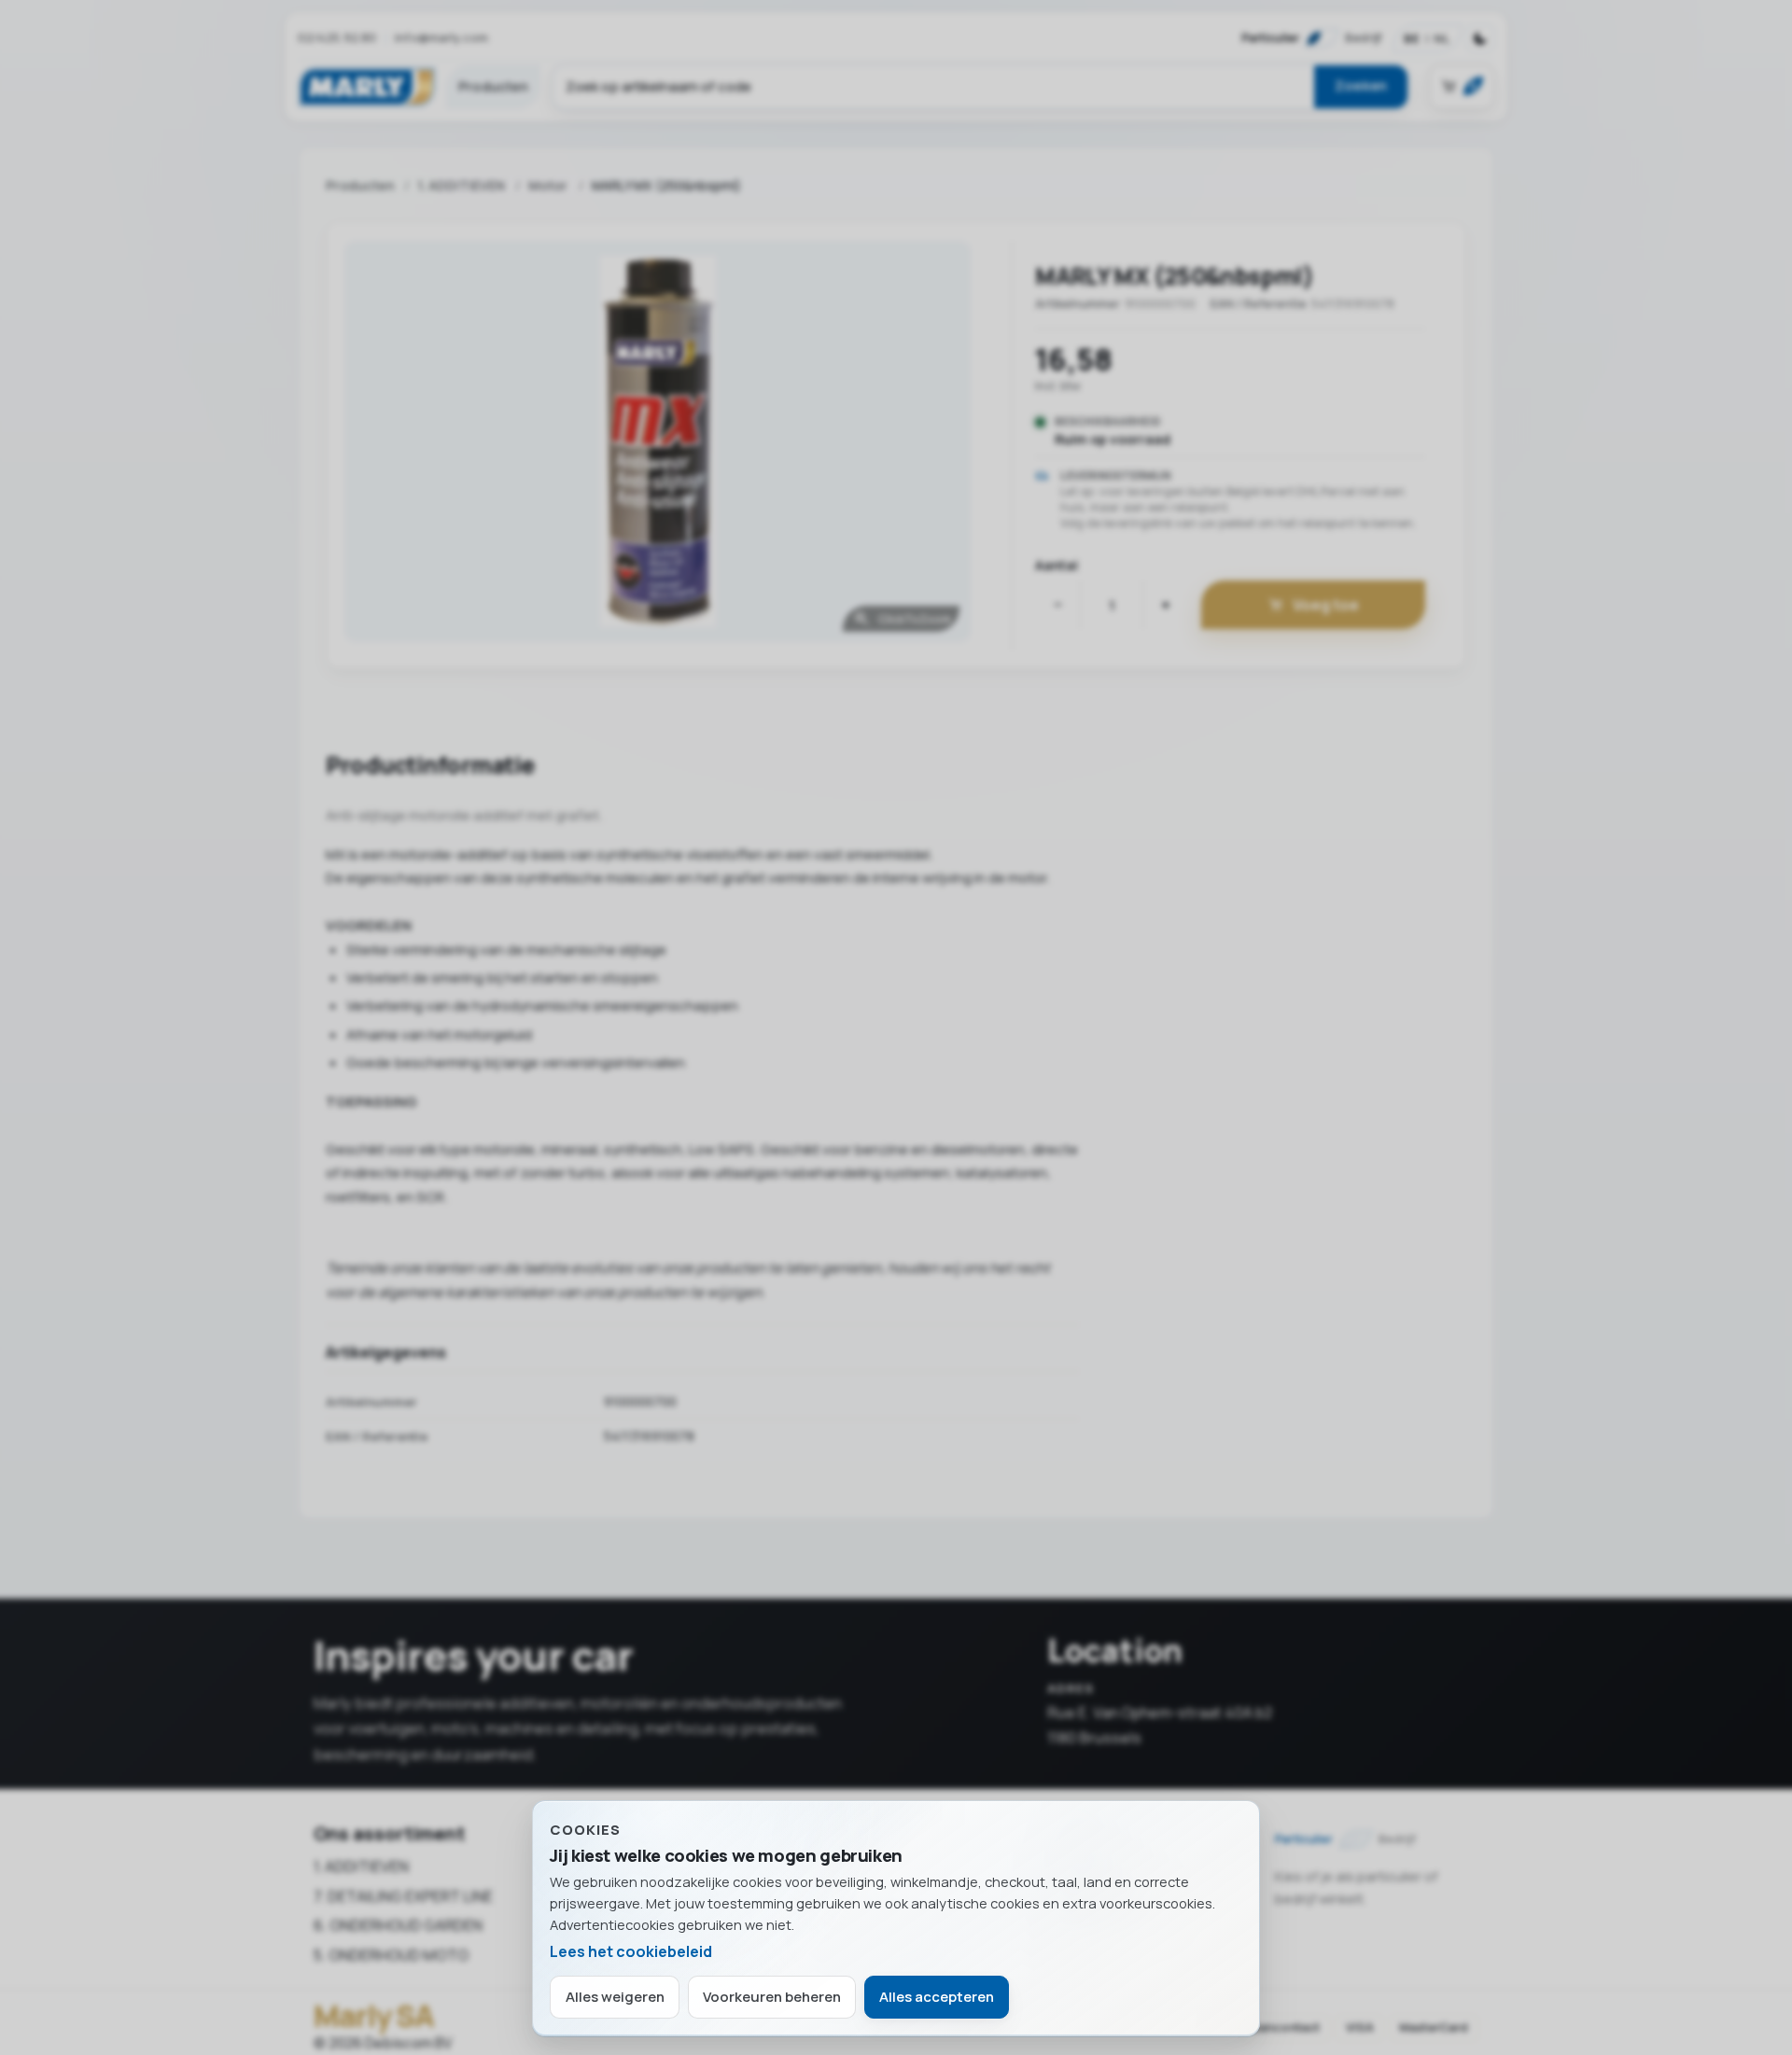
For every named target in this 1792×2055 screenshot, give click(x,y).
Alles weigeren (615, 1997)
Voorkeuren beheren (772, 1997)
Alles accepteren (937, 1997)
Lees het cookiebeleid (631, 1951)
